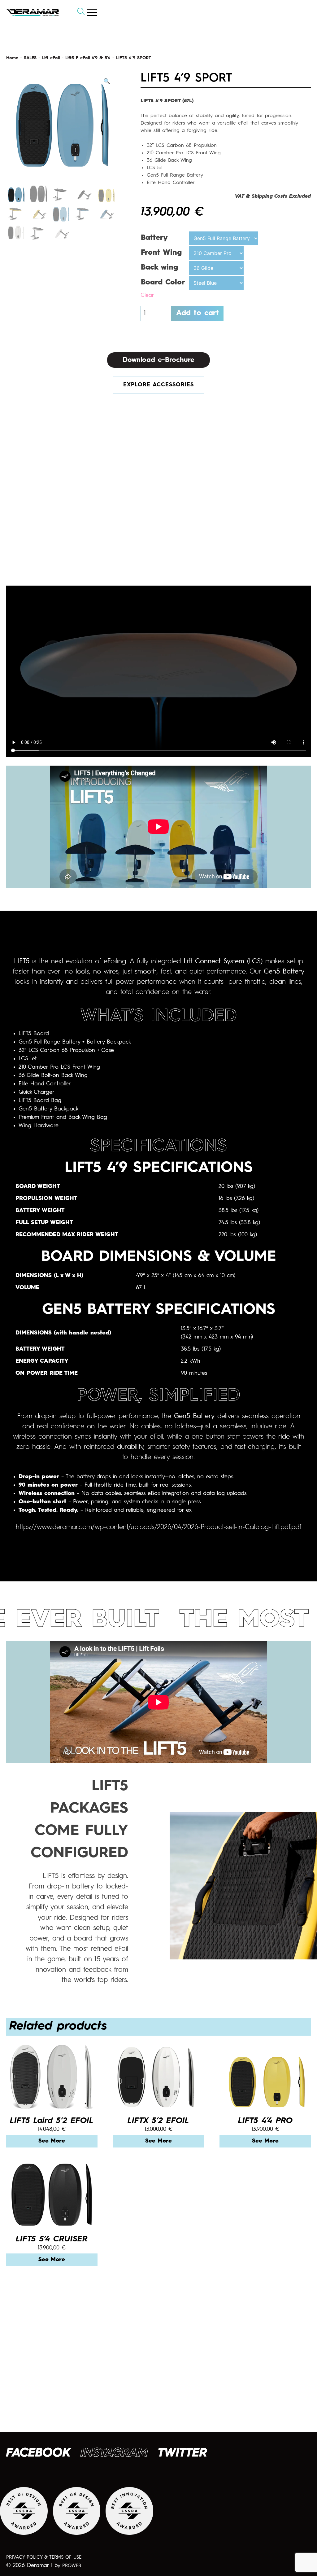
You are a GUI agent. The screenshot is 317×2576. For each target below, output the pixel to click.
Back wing (159, 268)
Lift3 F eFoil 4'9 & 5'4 (88, 58)
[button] (107, 82)
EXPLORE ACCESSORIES (158, 385)
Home (12, 58)
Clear (147, 295)
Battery (154, 238)
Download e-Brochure (158, 360)
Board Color (163, 283)
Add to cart (198, 313)
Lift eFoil (51, 58)
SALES (30, 58)
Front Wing (161, 253)
